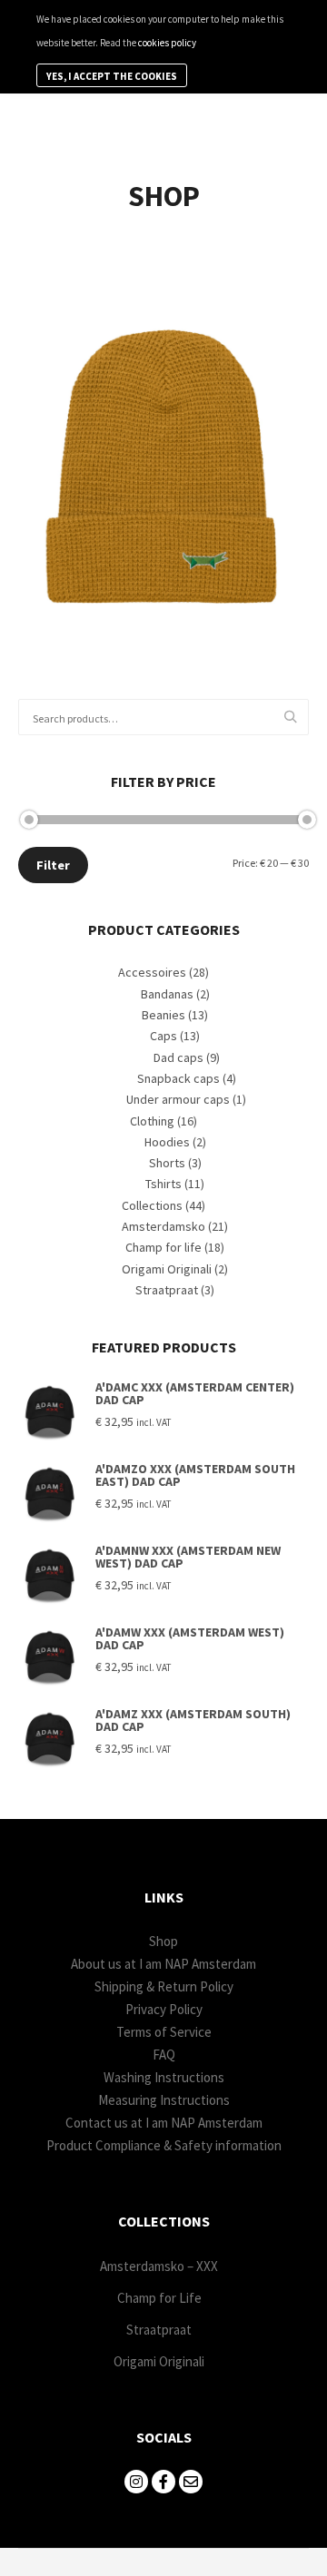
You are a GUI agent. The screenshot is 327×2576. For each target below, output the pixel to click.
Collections (152, 1205)
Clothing (152, 1121)
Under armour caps (178, 1099)
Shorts (167, 1163)
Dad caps (178, 1057)
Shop (163, 1941)
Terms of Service (164, 2032)
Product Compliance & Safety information (164, 2145)
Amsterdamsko (163, 1226)
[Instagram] (136, 2482)
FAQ (164, 2055)
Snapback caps (178, 1078)
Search (295, 718)
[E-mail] (191, 2482)
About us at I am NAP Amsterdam (163, 1964)
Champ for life (163, 1247)
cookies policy (167, 43)
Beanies (163, 1015)
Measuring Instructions (164, 2100)
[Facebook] (163, 2482)
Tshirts (163, 1184)
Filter (53, 865)
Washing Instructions (164, 2077)
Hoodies (167, 1142)
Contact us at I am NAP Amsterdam (164, 2123)
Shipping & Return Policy (164, 1986)
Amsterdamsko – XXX (159, 2266)
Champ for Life (159, 2298)
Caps (163, 1036)
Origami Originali (167, 1269)
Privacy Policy (164, 2009)
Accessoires (152, 972)
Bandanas (167, 994)
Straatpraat (167, 1290)
